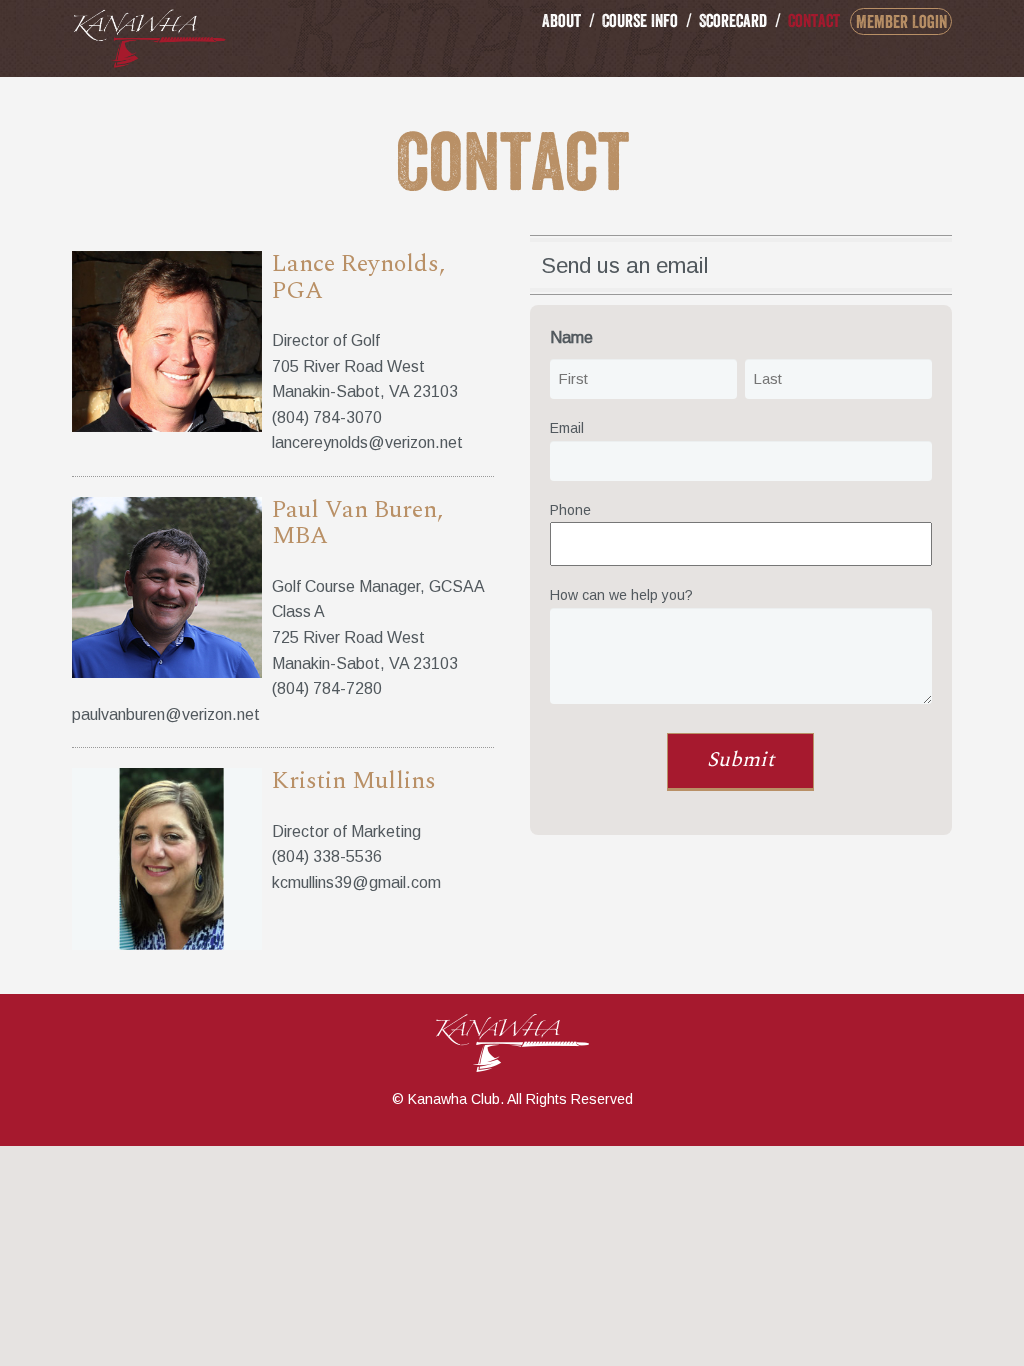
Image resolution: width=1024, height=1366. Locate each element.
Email (567, 428)
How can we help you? (621, 595)
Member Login (901, 21)
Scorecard (733, 20)
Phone (570, 510)
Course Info (640, 20)
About (561, 20)
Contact (814, 20)
